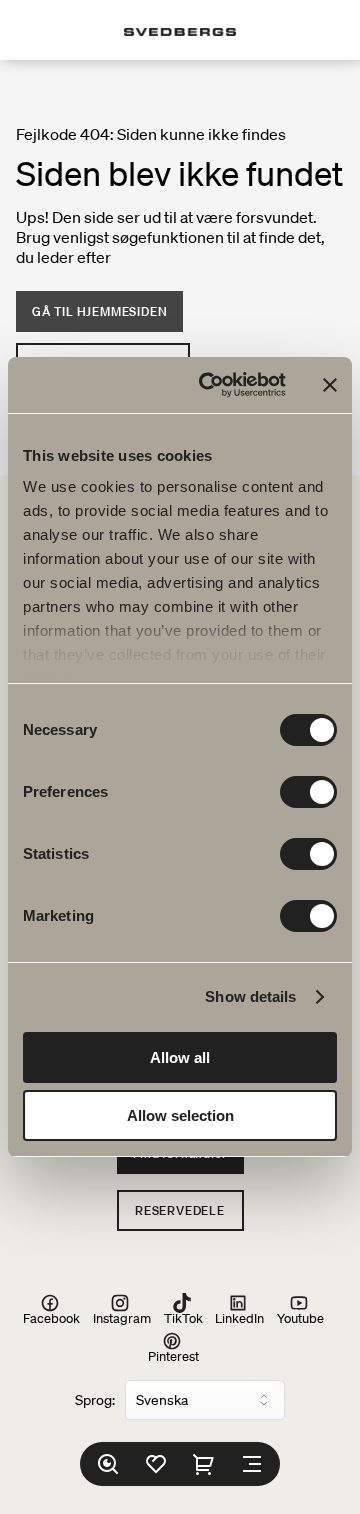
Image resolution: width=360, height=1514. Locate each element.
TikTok (183, 1317)
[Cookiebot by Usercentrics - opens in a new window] (211, 385)
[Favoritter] (156, 1464)
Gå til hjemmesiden (99, 311)
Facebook (51, 1317)
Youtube (300, 1317)
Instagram (122, 1317)
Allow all (180, 1057)
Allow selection (180, 1115)
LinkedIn (239, 1317)
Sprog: (95, 1400)
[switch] (308, 792)
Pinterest (173, 1355)
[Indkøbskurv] (204, 1464)
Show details (250, 996)
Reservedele (180, 1210)
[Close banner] (330, 385)
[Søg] (108, 1464)
